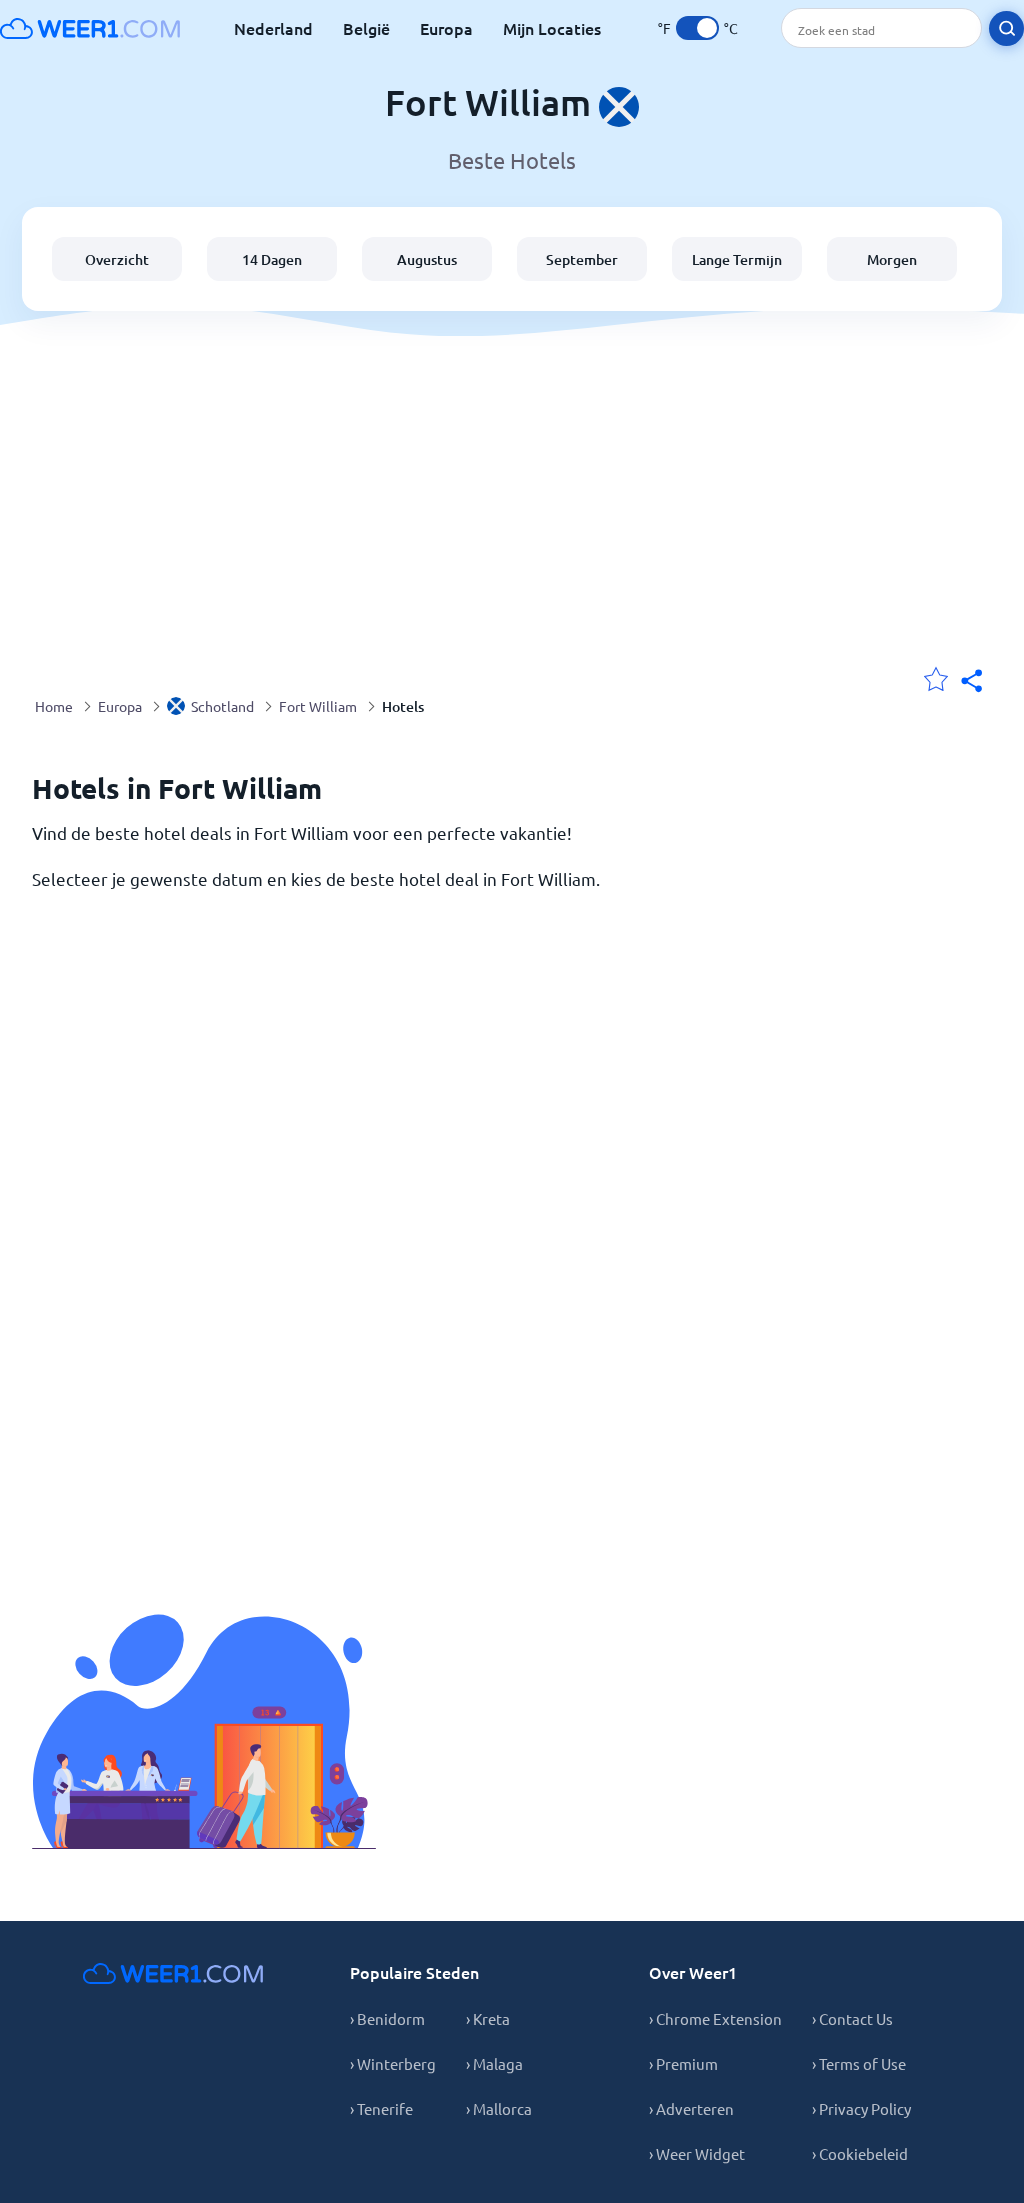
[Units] (697, 28)
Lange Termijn (737, 259)
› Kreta (488, 2018)
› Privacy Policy (861, 2108)
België (366, 28)
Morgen (892, 259)
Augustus (427, 259)
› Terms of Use (859, 2063)
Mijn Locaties (552, 28)
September (582, 259)
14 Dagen (272, 259)
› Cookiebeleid (860, 2153)
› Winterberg (393, 2063)
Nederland (273, 28)
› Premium (683, 2063)
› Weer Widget (697, 2153)
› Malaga (494, 2063)
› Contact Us (852, 2018)
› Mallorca (499, 2108)
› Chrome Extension (715, 2018)
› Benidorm (387, 2018)
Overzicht (117, 259)
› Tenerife (381, 2108)
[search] (1006, 28)
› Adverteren (691, 2108)
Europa (446, 28)
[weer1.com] (90, 28)
